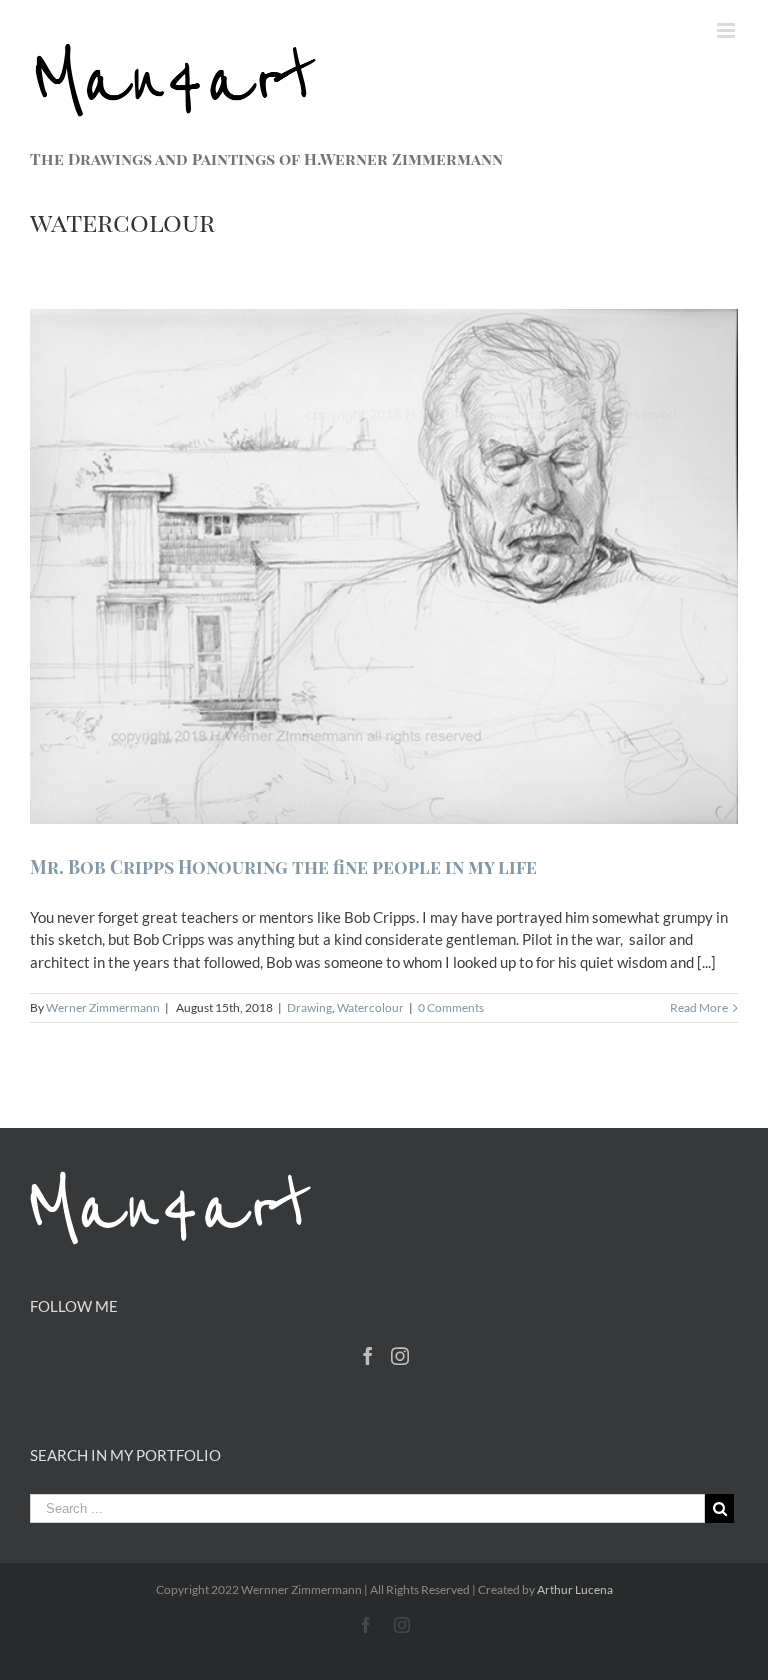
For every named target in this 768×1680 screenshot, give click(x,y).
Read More (699, 1007)
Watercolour (370, 1007)
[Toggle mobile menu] (727, 30)
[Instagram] (400, 1356)
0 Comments (451, 1007)
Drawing (309, 1007)
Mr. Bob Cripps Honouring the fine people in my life (283, 867)
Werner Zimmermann (103, 1007)
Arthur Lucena (575, 1589)
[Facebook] (368, 1356)
